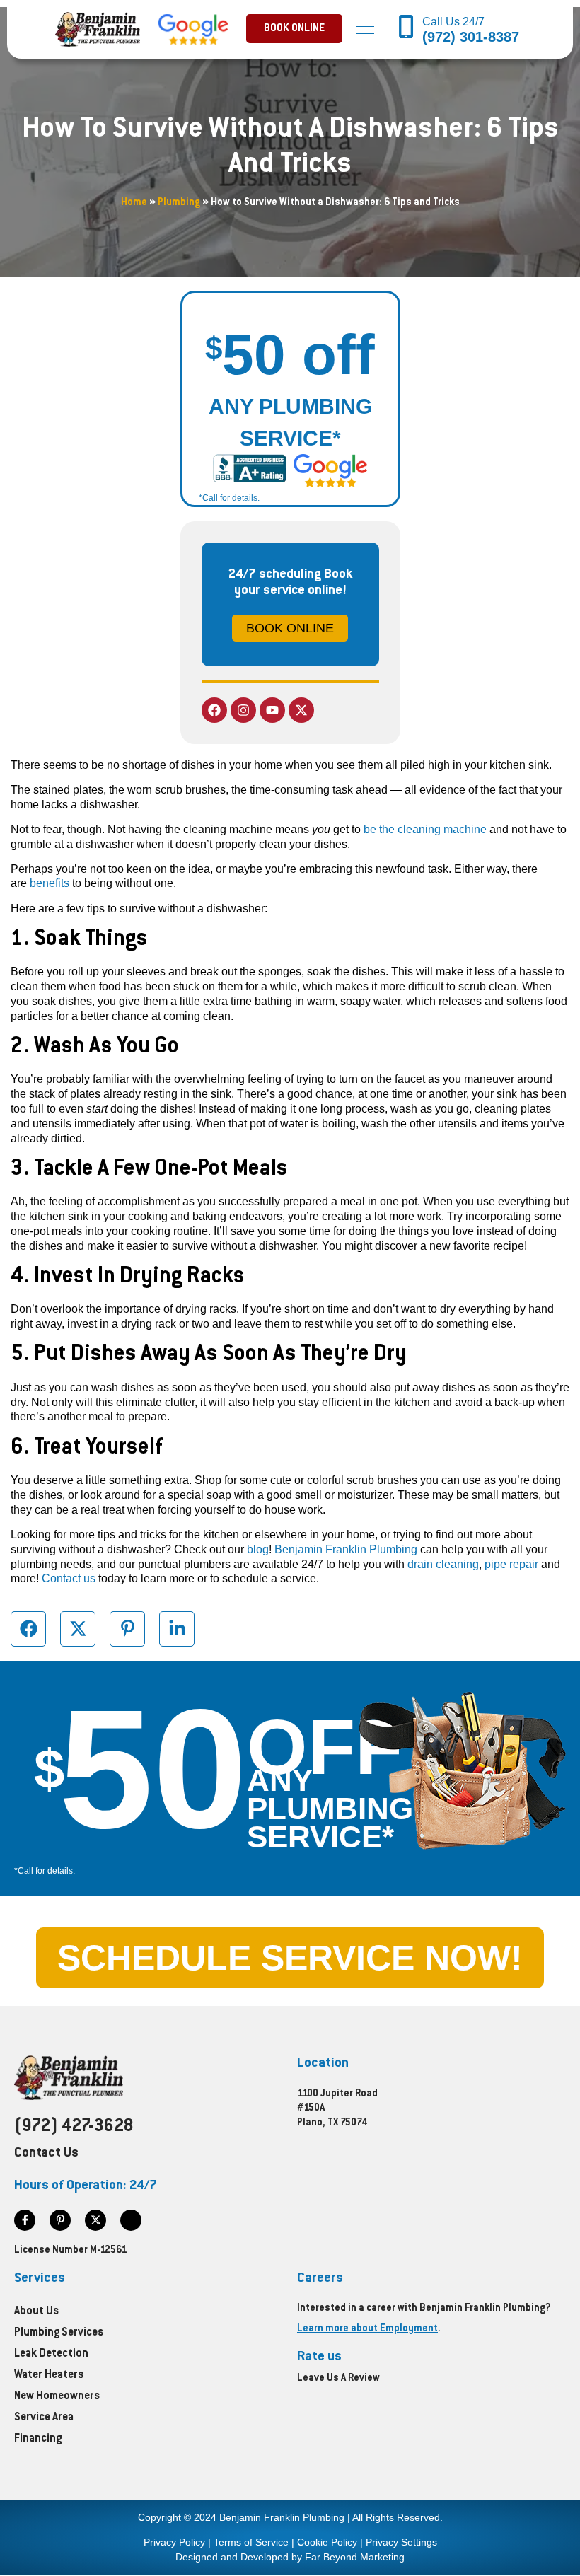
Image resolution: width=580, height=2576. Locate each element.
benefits (50, 883)
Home (134, 203)
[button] (294, 29)
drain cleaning (443, 1564)
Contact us (69, 1578)
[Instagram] (243, 710)
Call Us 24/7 (455, 22)
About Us (36, 2312)
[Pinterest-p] (60, 2220)
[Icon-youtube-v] (131, 2220)
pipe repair (511, 1564)
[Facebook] (214, 710)
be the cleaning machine (425, 829)
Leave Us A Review (338, 2379)
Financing (38, 2439)
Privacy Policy (174, 2542)
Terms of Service (251, 2542)
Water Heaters (49, 2375)
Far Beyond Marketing (355, 2557)
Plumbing (179, 203)
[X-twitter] (301, 710)
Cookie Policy (327, 2542)
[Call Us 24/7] (406, 28)
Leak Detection (51, 2354)
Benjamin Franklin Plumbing (346, 1549)
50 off (290, 355)
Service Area (44, 2418)
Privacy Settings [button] (401, 2542)
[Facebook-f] (25, 2220)
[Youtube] (272, 710)
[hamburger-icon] (365, 29)
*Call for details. (229, 498)
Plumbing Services (59, 2333)
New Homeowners (57, 2397)
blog (258, 1549)
